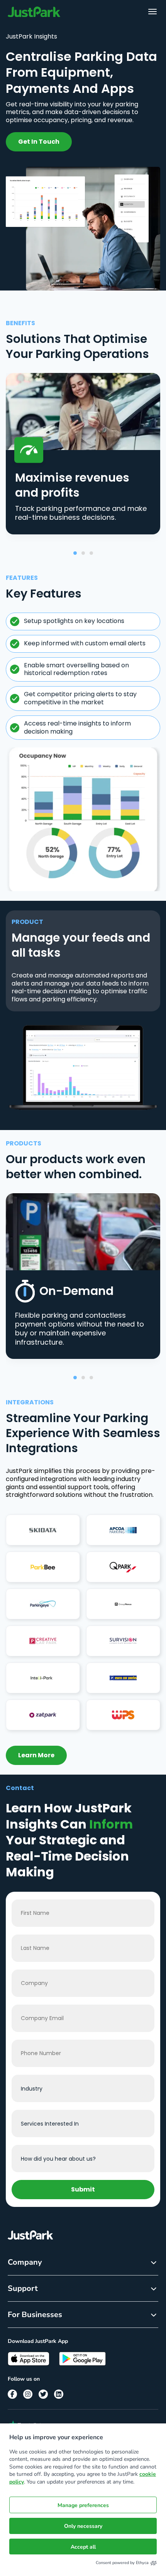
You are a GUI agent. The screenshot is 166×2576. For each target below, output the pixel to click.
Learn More (36, 1755)
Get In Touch (39, 142)
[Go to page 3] (91, 553)
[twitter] (43, 2394)
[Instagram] (28, 2394)
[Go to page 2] (83, 553)
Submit (83, 2189)
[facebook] (12, 2394)
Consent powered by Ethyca (122, 2563)
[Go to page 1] (75, 553)
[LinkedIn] (59, 2394)
